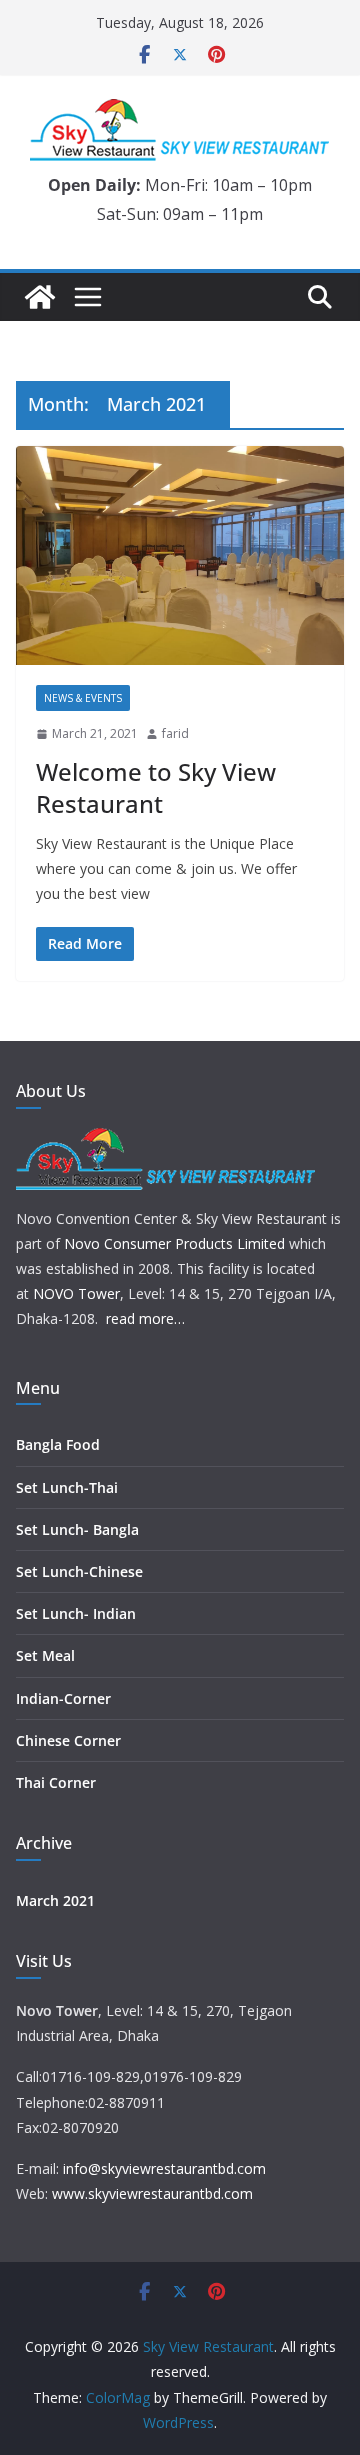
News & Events (83, 698)
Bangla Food (58, 1444)
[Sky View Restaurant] (40, 297)
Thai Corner (56, 1782)
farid (175, 733)
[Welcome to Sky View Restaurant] (180, 555)
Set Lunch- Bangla (77, 1529)
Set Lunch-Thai (67, 1487)
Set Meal (45, 1655)
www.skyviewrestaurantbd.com (152, 2193)
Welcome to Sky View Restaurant (156, 787)
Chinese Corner (68, 1740)
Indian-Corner (63, 1698)
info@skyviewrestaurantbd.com (164, 2168)
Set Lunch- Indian (76, 1613)
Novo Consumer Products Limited (174, 1243)
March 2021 (55, 1900)
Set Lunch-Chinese (79, 1571)
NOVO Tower (76, 1293)
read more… (145, 1318)
